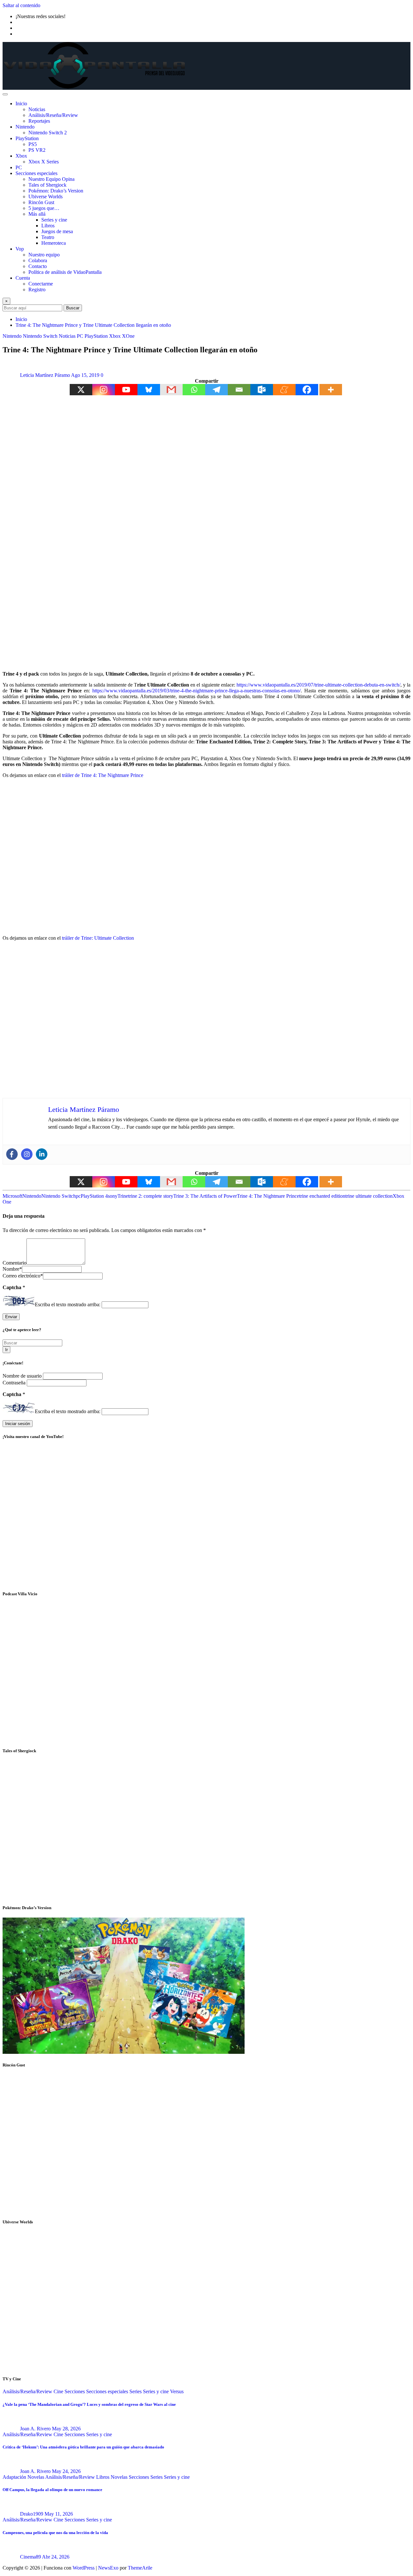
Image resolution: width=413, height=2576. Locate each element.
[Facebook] (307, 390)
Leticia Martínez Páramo (45, 375)
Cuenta (23, 278)
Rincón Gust (41, 202)
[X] (81, 390)
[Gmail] (171, 390)
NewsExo (108, 2568)
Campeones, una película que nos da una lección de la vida (55, 2533)
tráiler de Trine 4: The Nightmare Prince (103, 775)
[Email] (239, 390)
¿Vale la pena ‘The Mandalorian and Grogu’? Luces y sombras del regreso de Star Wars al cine (89, 2404)
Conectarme (41, 284)
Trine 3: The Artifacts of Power (205, 1196)
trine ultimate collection (369, 1196)
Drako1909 (32, 2514)
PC (19, 167)
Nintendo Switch (59, 1196)
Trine (123, 1196)
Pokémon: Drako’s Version (56, 191)
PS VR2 (37, 150)
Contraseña (15, 1383)
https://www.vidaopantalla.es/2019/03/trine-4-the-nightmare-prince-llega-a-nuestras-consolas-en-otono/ (196, 691)
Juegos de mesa (57, 231)
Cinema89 (30, 2557)
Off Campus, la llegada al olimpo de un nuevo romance (52, 2490)
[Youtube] (126, 390)
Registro (37, 290)
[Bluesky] (149, 390)
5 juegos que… (44, 208)
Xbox (21, 156)
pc (78, 1196)
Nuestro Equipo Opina (51, 179)
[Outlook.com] (262, 390)
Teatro (48, 237)
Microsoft (12, 1196)
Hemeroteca (54, 243)
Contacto (38, 266)
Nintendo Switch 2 (48, 133)
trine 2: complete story (151, 1196)
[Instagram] (104, 390)
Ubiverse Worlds (45, 197)
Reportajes (39, 121)
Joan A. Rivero (35, 2429)
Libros (48, 226)
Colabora (38, 260)
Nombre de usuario (23, 1376)
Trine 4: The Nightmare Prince (268, 1196)
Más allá (37, 214)
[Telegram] (217, 390)
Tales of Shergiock (47, 185)
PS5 (33, 144)
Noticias (37, 109)
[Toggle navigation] (5, 94)
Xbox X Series (44, 162)
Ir (6, 1350)
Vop (20, 249)
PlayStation (27, 138)
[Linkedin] (42, 1154)
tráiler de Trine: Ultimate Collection (98, 938)
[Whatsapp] (194, 390)
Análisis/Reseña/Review (53, 115)
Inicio (21, 103)
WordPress (84, 2568)
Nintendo (25, 127)
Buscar (73, 308)
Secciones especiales (36, 173)
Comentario (15, 1263)
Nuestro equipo (44, 255)
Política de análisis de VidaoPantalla (65, 272)
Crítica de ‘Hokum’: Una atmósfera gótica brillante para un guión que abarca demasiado (83, 2447)
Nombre (12, 1269)
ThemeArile (140, 2568)
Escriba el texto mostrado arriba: (68, 1304)
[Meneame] (284, 390)
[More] (331, 390)
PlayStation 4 (94, 1196)
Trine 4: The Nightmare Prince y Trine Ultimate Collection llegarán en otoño (93, 325)
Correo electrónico (23, 1276)
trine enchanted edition (322, 1196)
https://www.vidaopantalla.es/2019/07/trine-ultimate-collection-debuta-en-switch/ (318, 685)
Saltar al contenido (21, 5)
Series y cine (54, 220)
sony (113, 1196)
